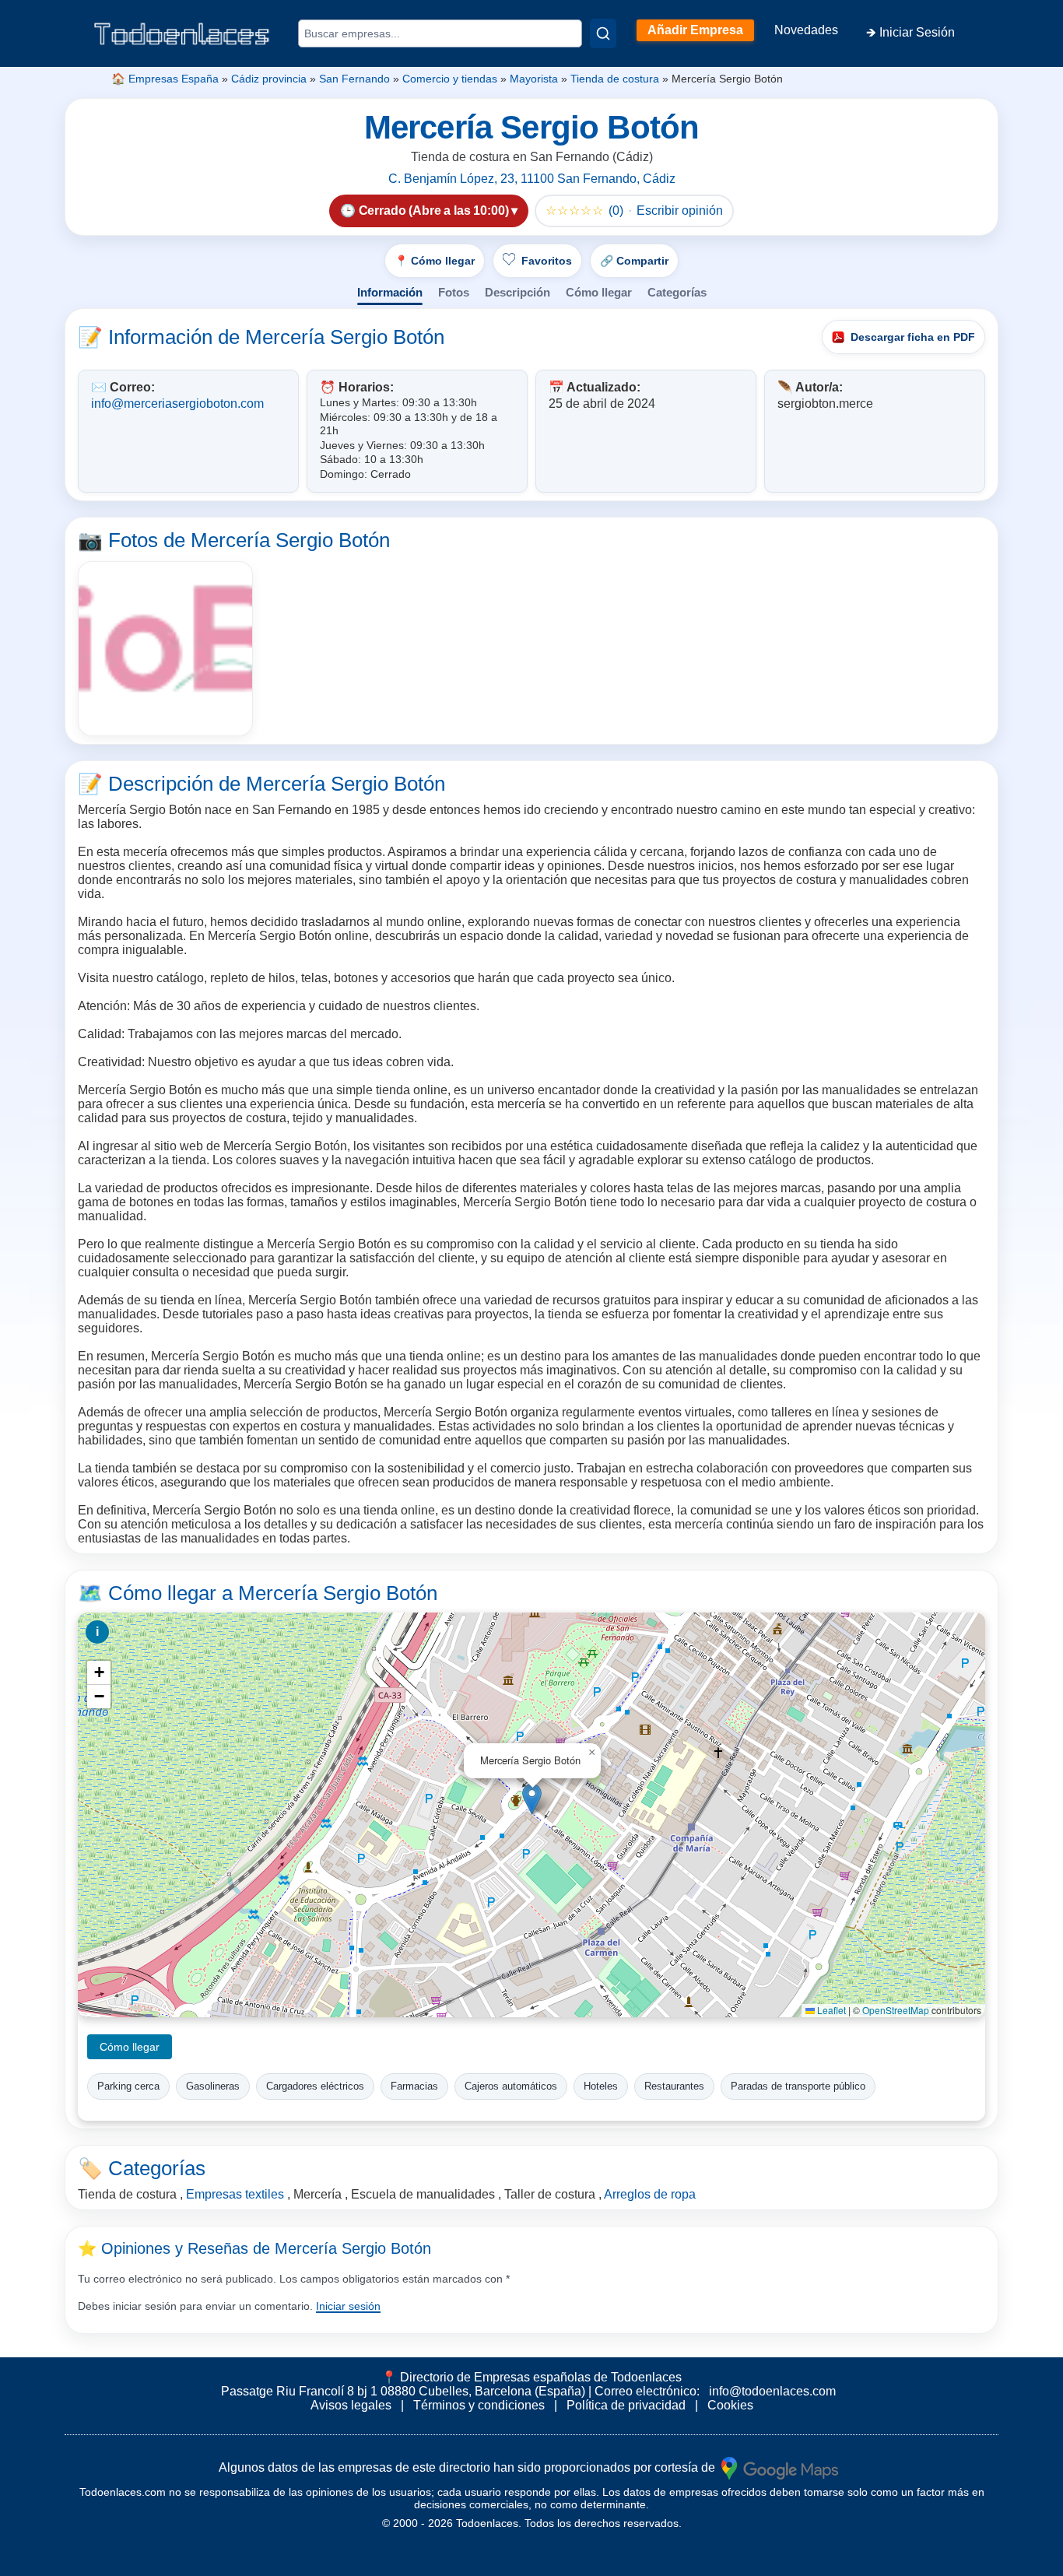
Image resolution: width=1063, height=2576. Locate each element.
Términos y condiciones (479, 2405)
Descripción (517, 292)
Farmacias (414, 2086)
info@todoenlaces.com (772, 2391)
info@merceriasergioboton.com (177, 404)
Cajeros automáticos (511, 2086)
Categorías (677, 292)
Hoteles (601, 2086)
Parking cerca (128, 2086)
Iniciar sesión (348, 2306)
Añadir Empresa (695, 30)
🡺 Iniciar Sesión (910, 32)
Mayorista (534, 79)
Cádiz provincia (269, 79)
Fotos (454, 292)
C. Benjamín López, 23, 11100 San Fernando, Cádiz (532, 179)
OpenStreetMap (896, 2010)
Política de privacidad (626, 2405)
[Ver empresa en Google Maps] (780, 2467)
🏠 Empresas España (165, 79)
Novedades (806, 30)
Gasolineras (213, 2086)
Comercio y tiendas (450, 79)
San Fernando (354, 79)
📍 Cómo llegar (435, 261)
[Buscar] (603, 33)
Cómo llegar (599, 292)
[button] (532, 1799)
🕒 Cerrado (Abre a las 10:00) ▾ (429, 211)
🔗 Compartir (634, 261)
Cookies (730, 2405)
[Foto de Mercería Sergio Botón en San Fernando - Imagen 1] (165, 649)
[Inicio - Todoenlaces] (181, 34)
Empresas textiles (235, 2194)
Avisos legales (351, 2405)
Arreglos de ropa (650, 2194)
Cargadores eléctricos (315, 2086)
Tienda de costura (615, 79)
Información (390, 292)
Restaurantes (674, 2086)
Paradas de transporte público (798, 2086)
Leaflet (830, 2010)
